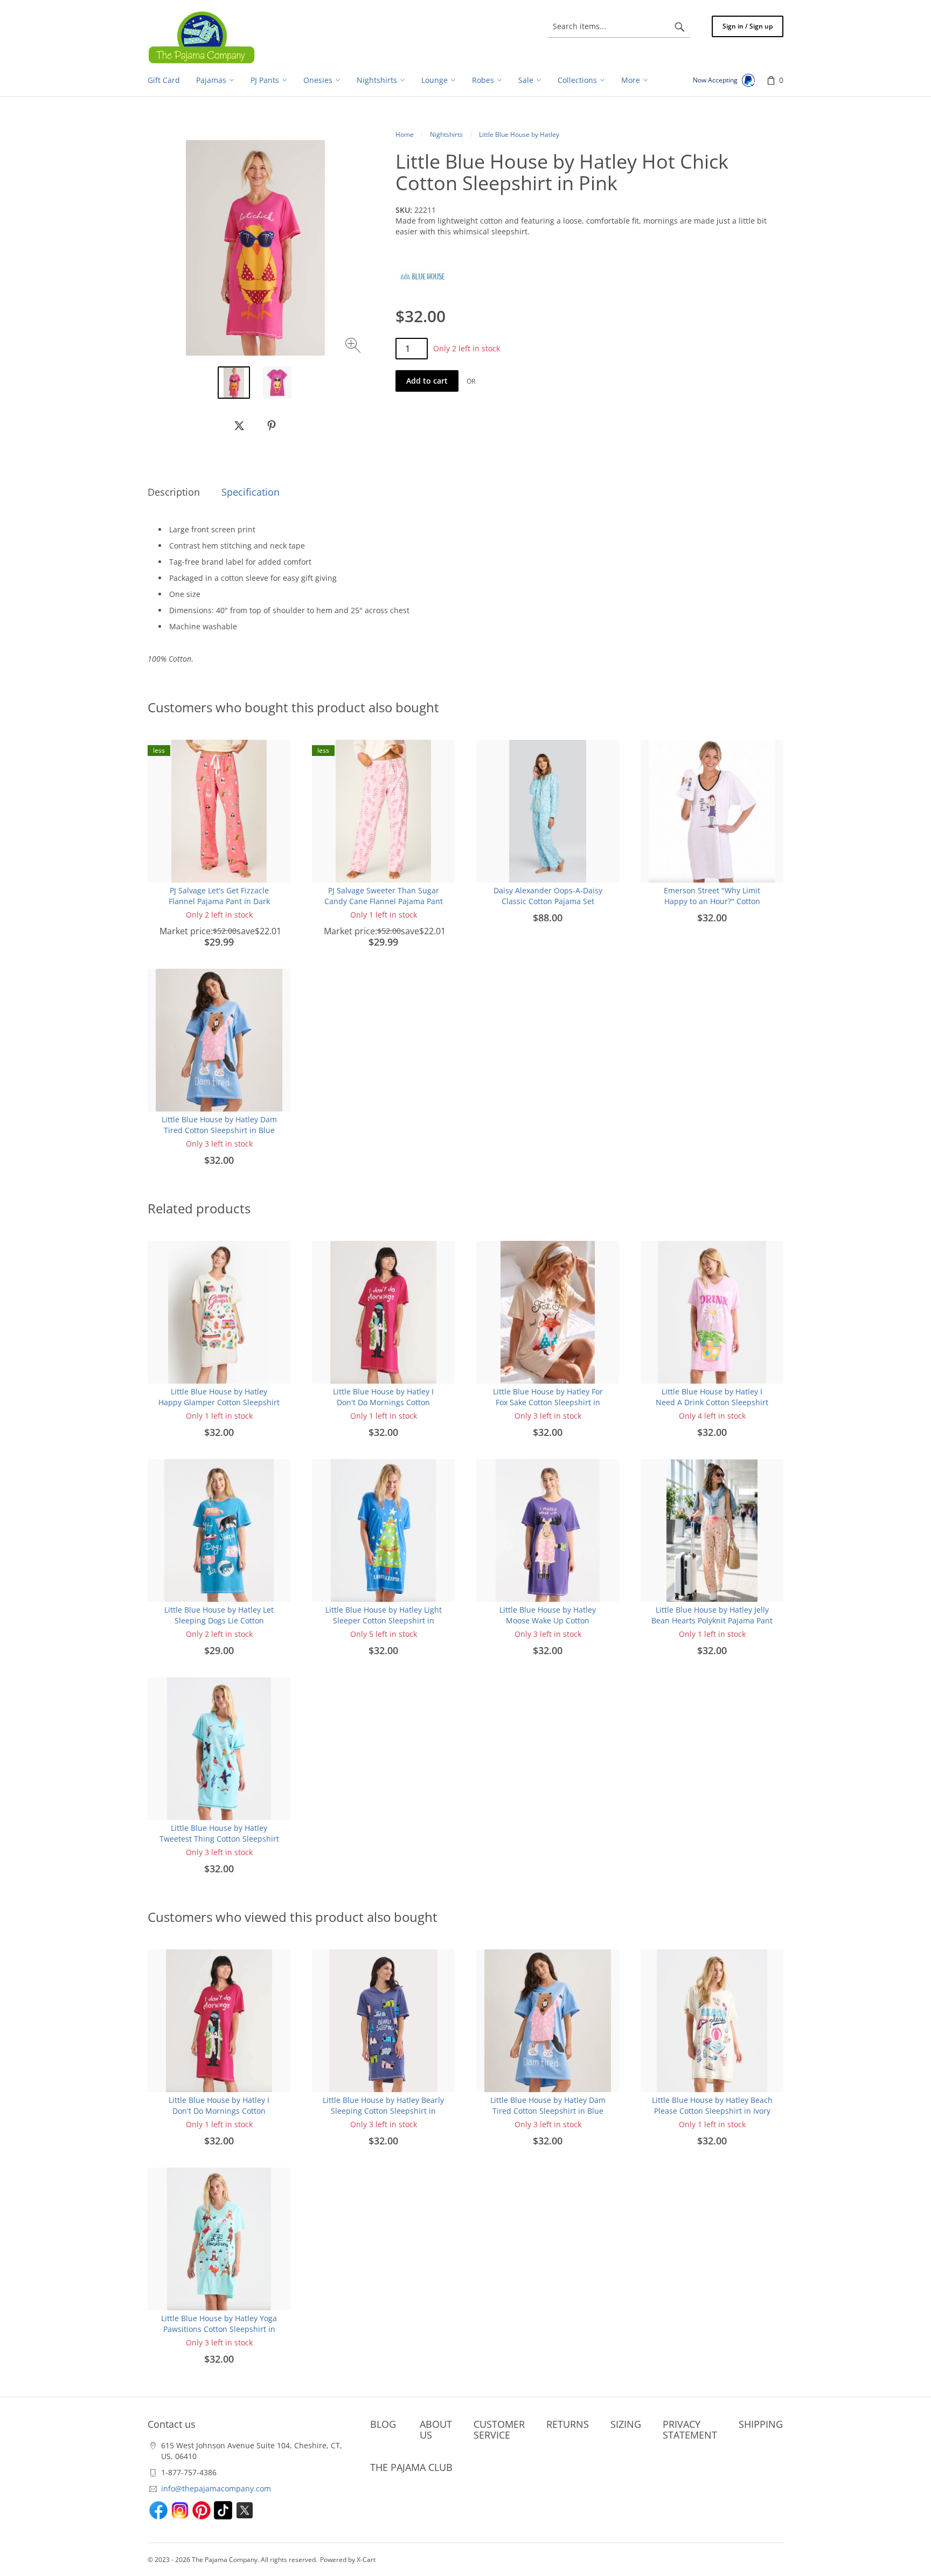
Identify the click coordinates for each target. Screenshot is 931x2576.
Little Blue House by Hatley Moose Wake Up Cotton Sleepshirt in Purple (548, 1620)
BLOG (383, 2424)
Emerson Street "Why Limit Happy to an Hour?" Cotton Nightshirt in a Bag (712, 901)
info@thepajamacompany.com (216, 2488)
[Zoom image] (354, 347)
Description (174, 492)
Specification (251, 492)
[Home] (202, 37)
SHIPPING (761, 2424)
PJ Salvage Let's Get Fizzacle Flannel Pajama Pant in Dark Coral (219, 901)
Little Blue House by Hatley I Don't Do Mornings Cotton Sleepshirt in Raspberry (383, 1402)
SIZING (626, 2424)
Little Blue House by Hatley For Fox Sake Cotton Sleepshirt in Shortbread (548, 1402)
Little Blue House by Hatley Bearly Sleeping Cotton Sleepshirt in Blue (383, 2111)
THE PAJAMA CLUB (411, 2467)
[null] (239, 426)
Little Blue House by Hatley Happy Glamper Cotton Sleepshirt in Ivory (219, 1402)
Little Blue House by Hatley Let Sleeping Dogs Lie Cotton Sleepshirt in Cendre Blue (219, 1620)
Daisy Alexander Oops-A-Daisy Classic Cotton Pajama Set (548, 896)
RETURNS (568, 2424)
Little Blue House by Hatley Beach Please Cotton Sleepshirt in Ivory (712, 2105)
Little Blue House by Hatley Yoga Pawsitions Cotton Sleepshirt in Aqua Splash (219, 2329)
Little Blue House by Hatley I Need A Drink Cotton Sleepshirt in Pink (712, 1402)
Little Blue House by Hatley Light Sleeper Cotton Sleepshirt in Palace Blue (384, 1620)
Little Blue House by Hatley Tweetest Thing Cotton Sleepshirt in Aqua (219, 1839)
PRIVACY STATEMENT (690, 2429)
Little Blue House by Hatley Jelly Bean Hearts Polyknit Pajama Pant (712, 1615)
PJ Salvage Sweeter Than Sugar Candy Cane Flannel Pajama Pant (384, 896)
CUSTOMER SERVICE (499, 2429)
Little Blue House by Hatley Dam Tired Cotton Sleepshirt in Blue (219, 1125)
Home (405, 134)
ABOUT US (436, 2429)
